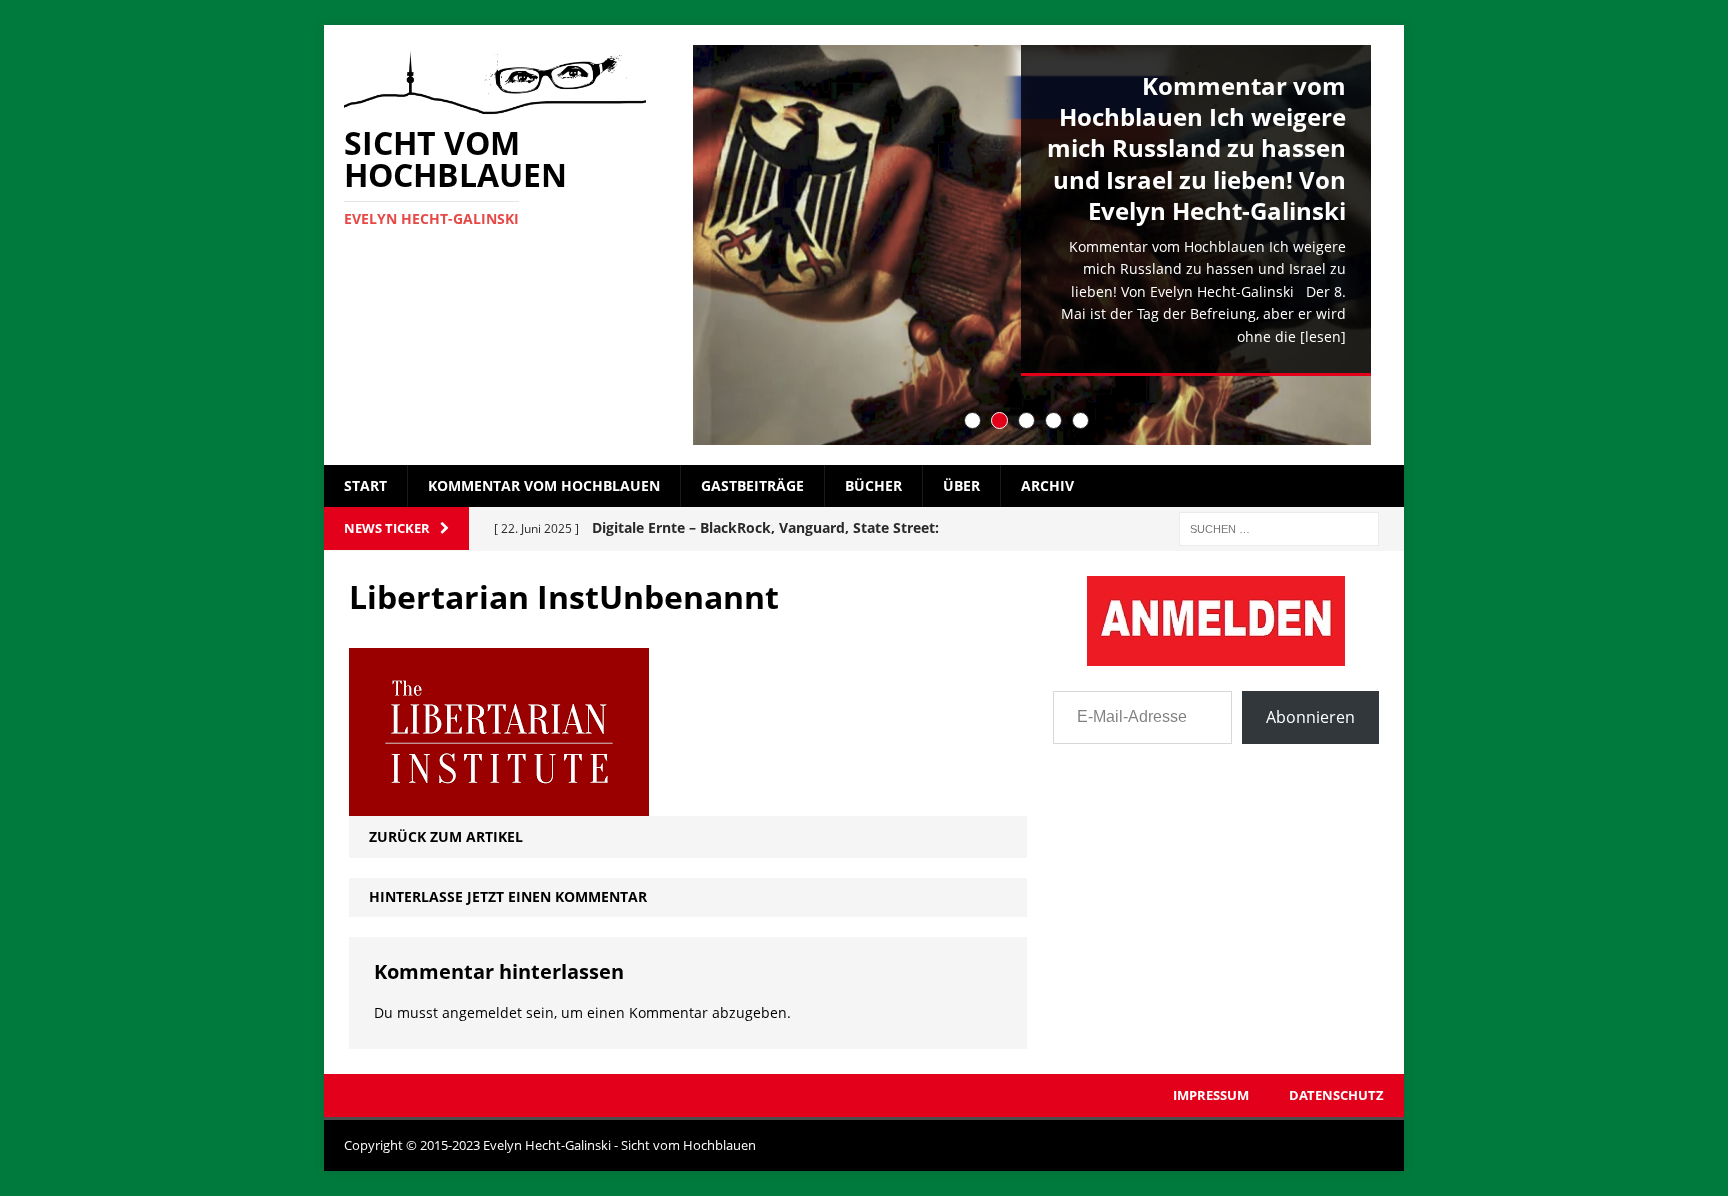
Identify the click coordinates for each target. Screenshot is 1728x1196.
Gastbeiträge (752, 485)
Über (961, 485)
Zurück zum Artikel (446, 836)
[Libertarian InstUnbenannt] (499, 804)
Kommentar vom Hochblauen (544, 485)
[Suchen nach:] (1279, 527)
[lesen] (1323, 336)
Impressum (1211, 1095)
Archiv (1047, 485)
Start (365, 485)
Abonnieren (1310, 717)
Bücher (873, 485)
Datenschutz (1336, 1095)
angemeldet (482, 1012)
